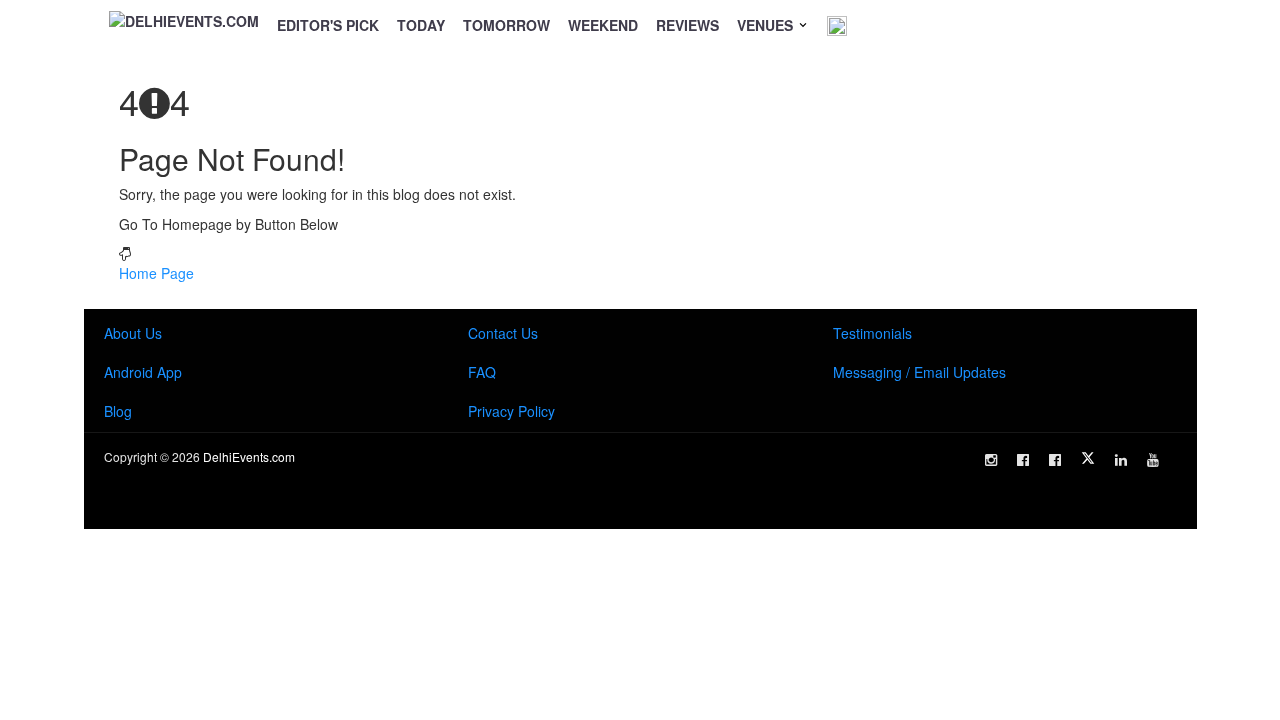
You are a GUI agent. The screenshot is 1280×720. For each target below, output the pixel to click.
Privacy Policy (511, 411)
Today (421, 25)
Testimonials (872, 333)
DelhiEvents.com (249, 456)
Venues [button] (767, 25)
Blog (118, 411)
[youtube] (1153, 460)
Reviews (687, 25)
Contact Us (503, 333)
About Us (133, 333)
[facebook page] (1023, 460)
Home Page (156, 273)
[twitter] (1088, 458)
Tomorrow (506, 25)
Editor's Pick (328, 25)
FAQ (482, 372)
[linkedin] (1121, 460)
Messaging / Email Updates (919, 372)
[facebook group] (1055, 460)
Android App (143, 372)
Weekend (603, 25)
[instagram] (991, 460)
